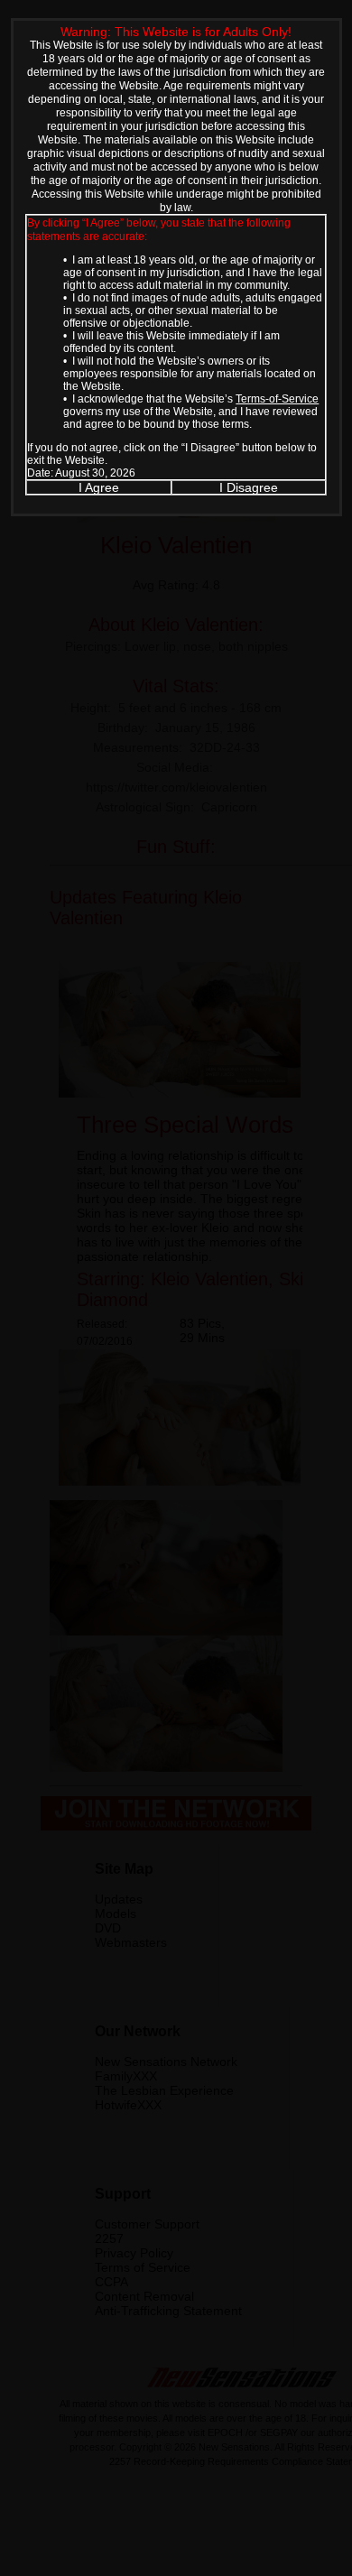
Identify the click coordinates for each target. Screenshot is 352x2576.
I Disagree (249, 487)
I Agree (99, 487)
